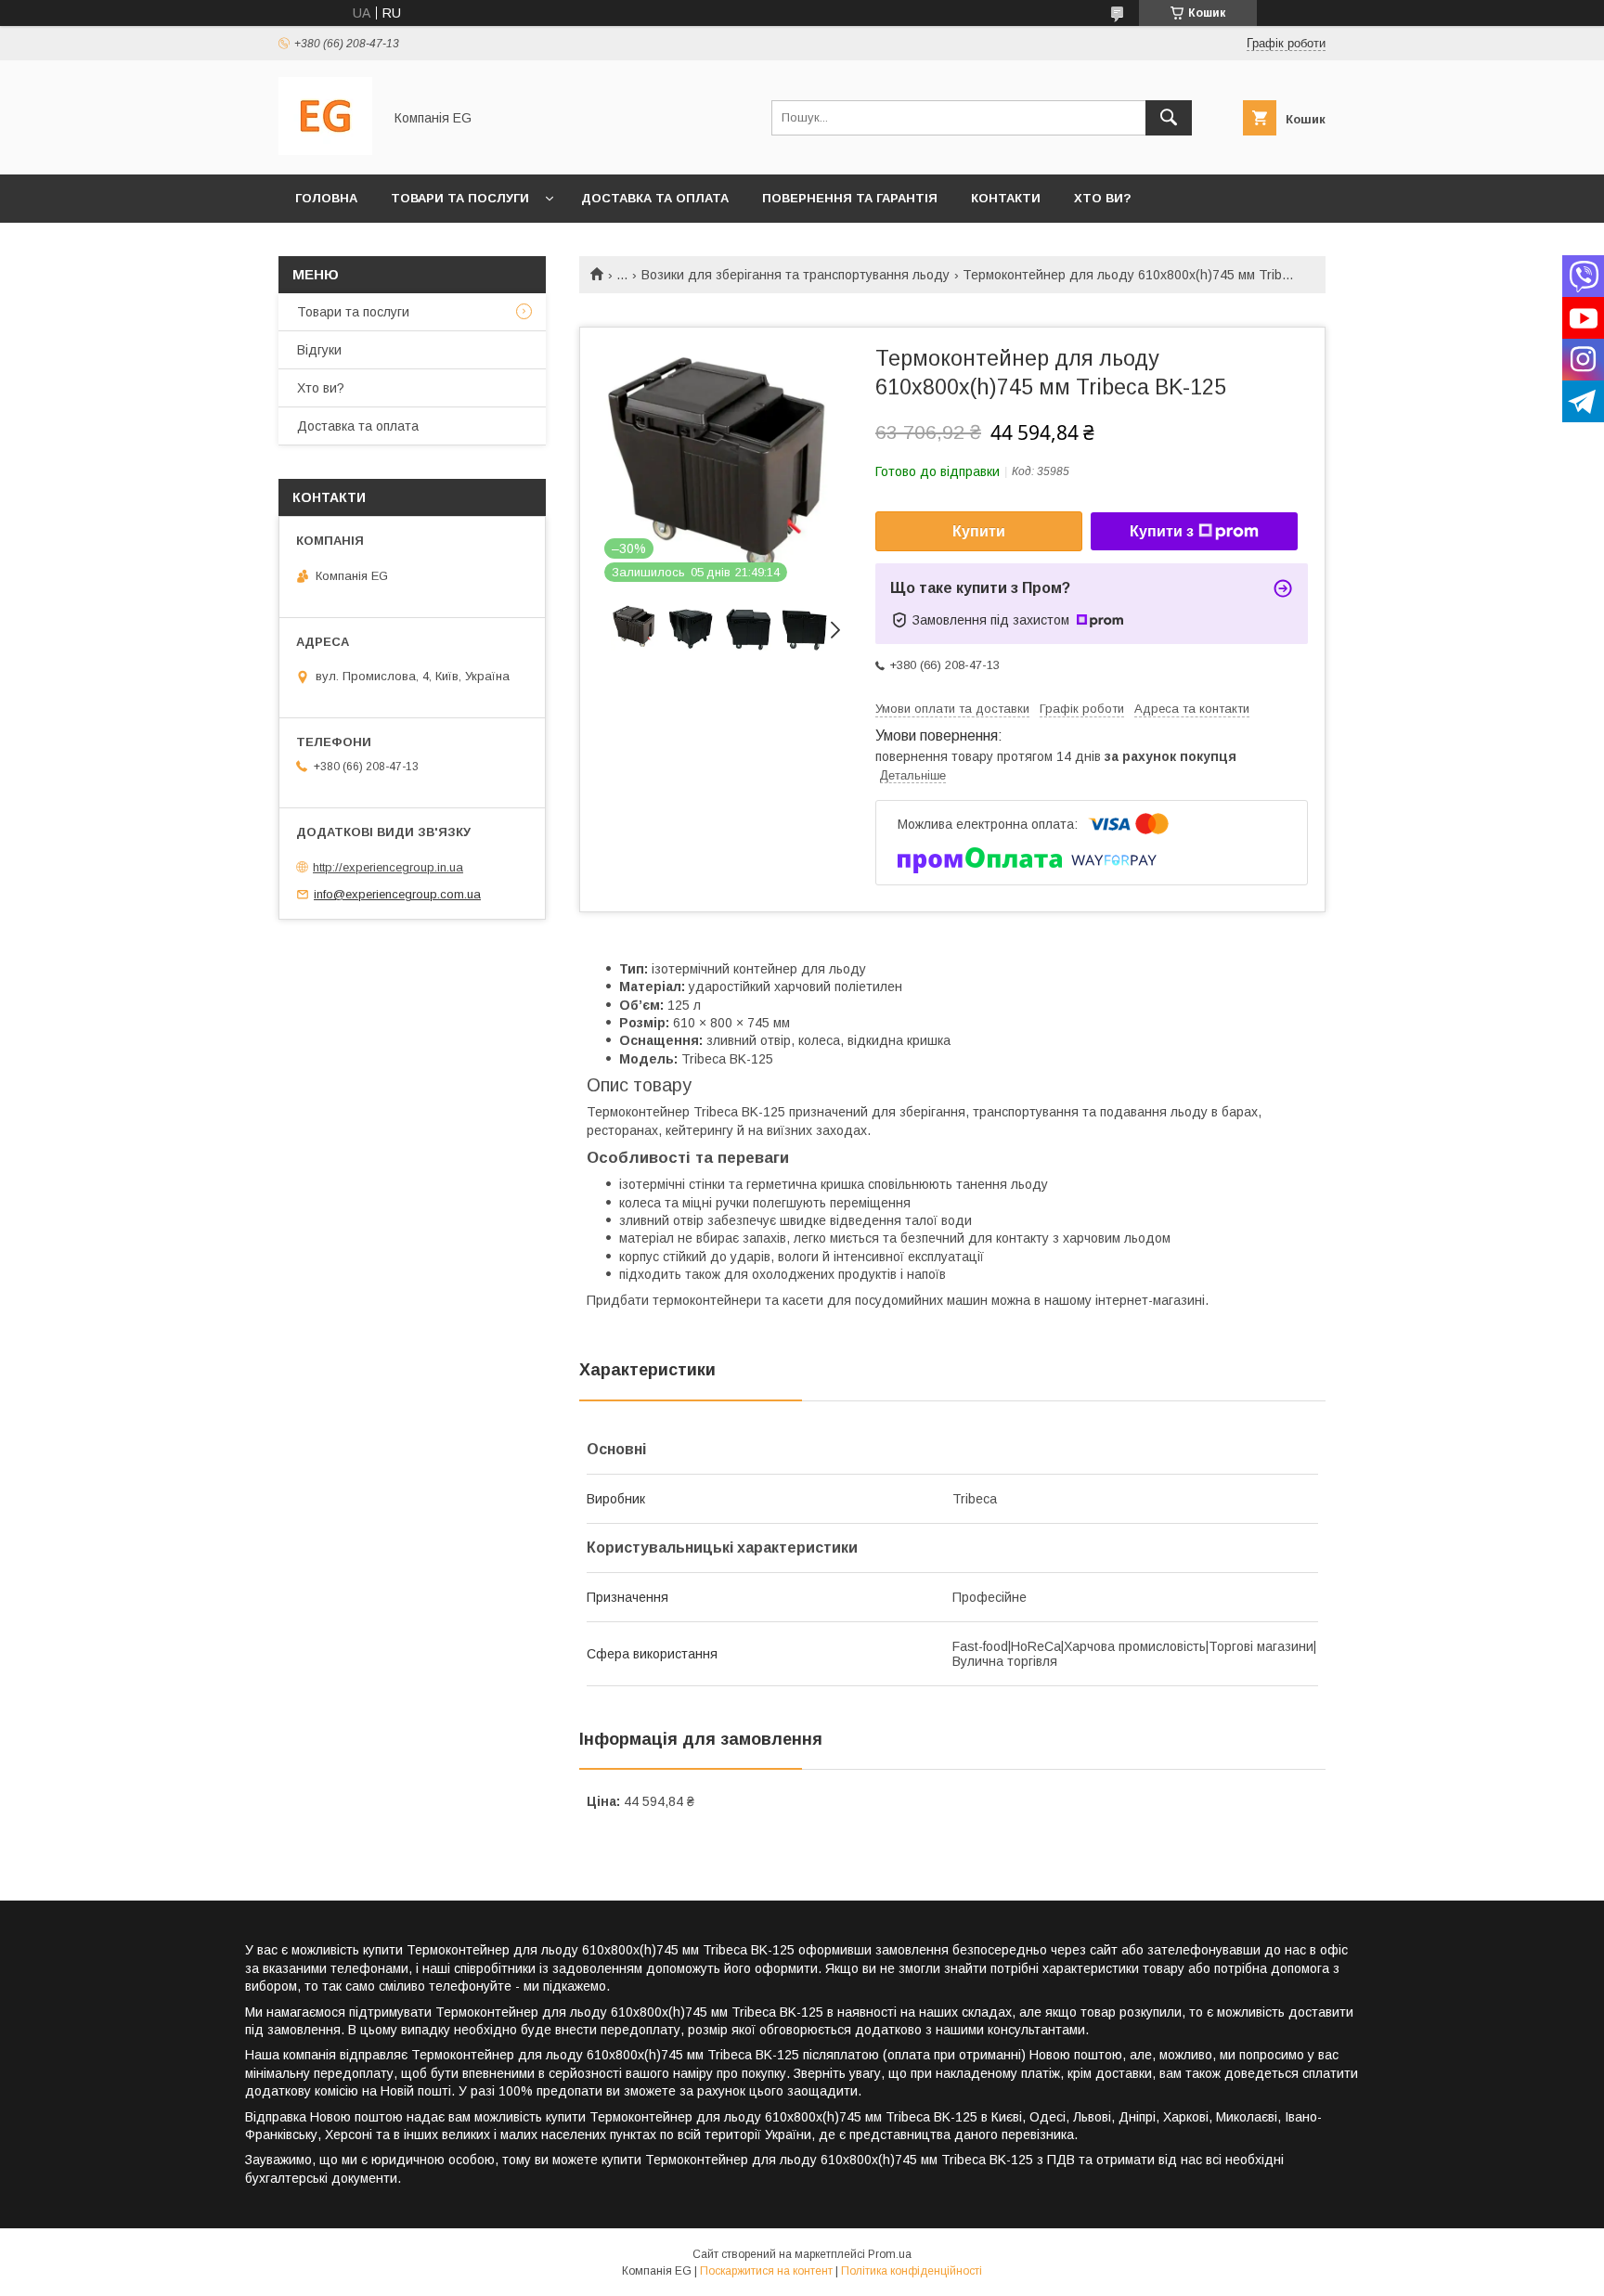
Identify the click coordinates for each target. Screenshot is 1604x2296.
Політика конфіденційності (912, 2271)
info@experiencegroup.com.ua (397, 894)
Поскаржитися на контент (766, 2271)
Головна (326, 198)
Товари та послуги (460, 198)
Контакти (1006, 198)
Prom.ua (890, 2254)
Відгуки (319, 350)
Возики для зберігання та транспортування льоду (796, 275)
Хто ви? (1103, 198)
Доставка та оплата (655, 198)
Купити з (1162, 531)
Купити (979, 531)
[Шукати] (1169, 118)
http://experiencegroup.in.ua (388, 867)
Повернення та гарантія (850, 198)
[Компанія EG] (325, 150)
